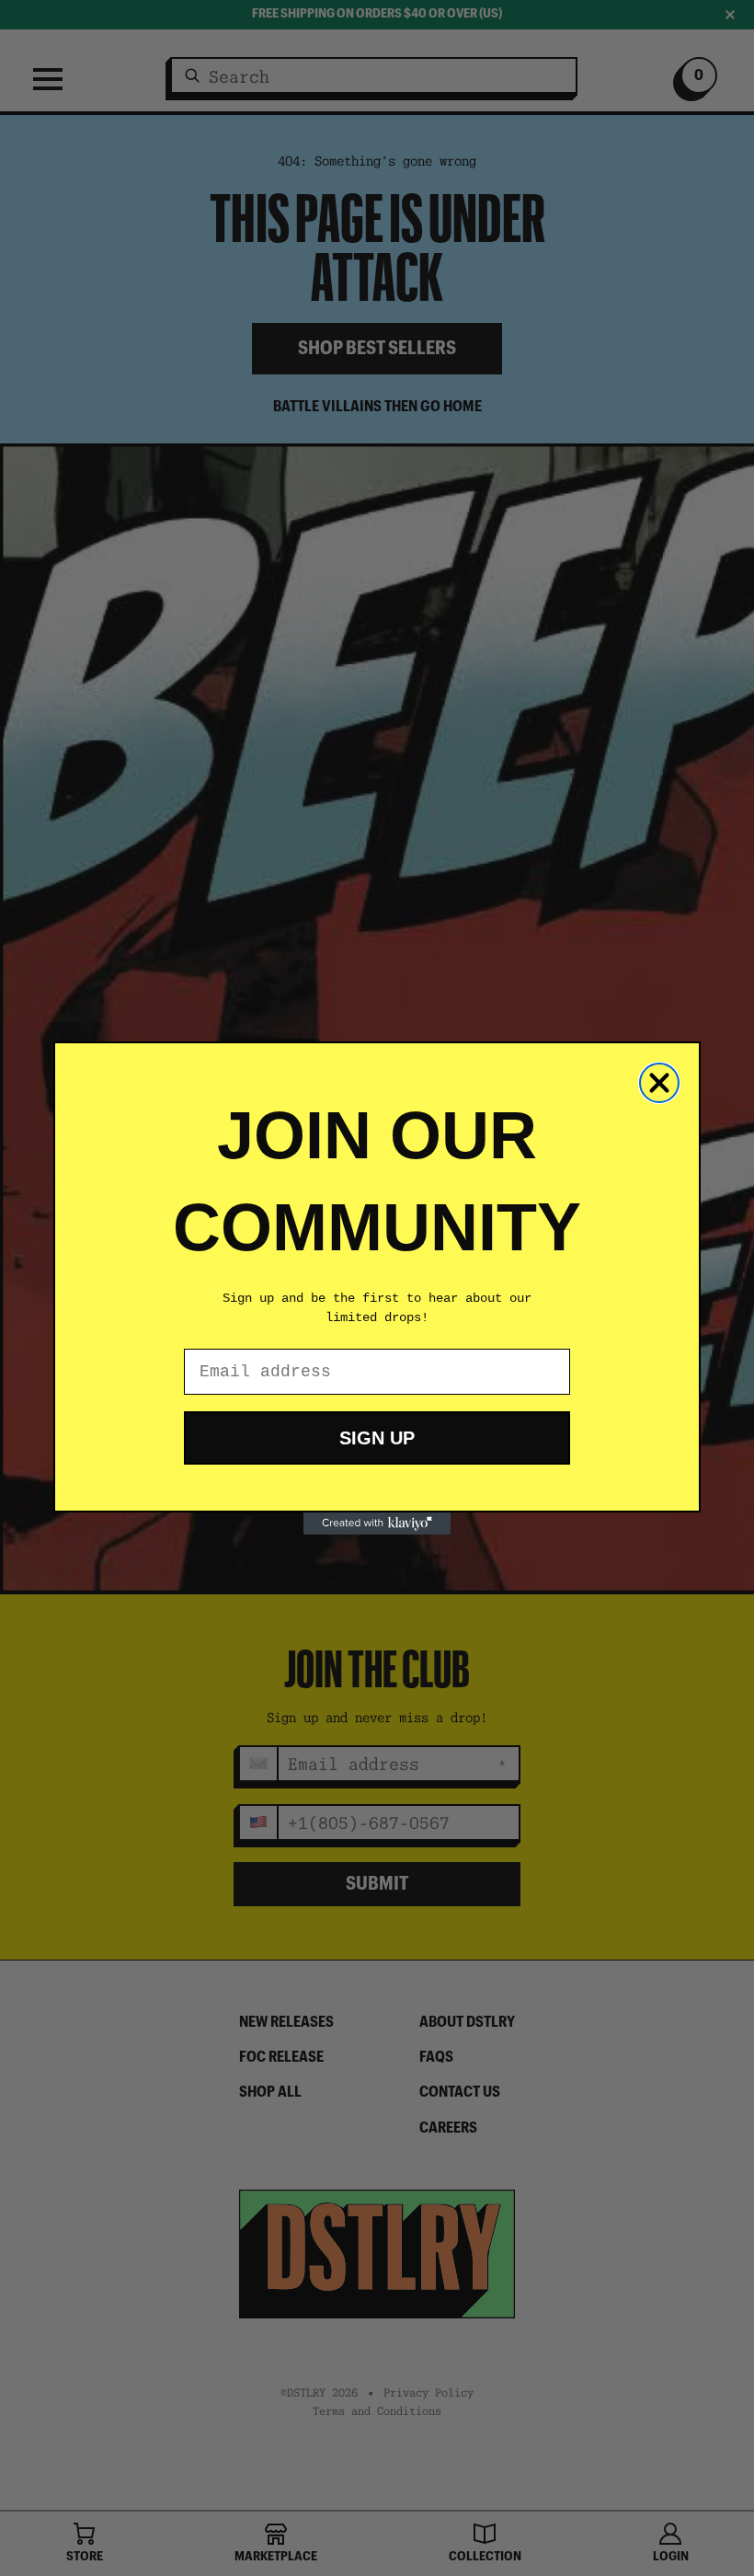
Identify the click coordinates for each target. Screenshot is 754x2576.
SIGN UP (377, 1438)
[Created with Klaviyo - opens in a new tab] (377, 1524)
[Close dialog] (659, 1083)
